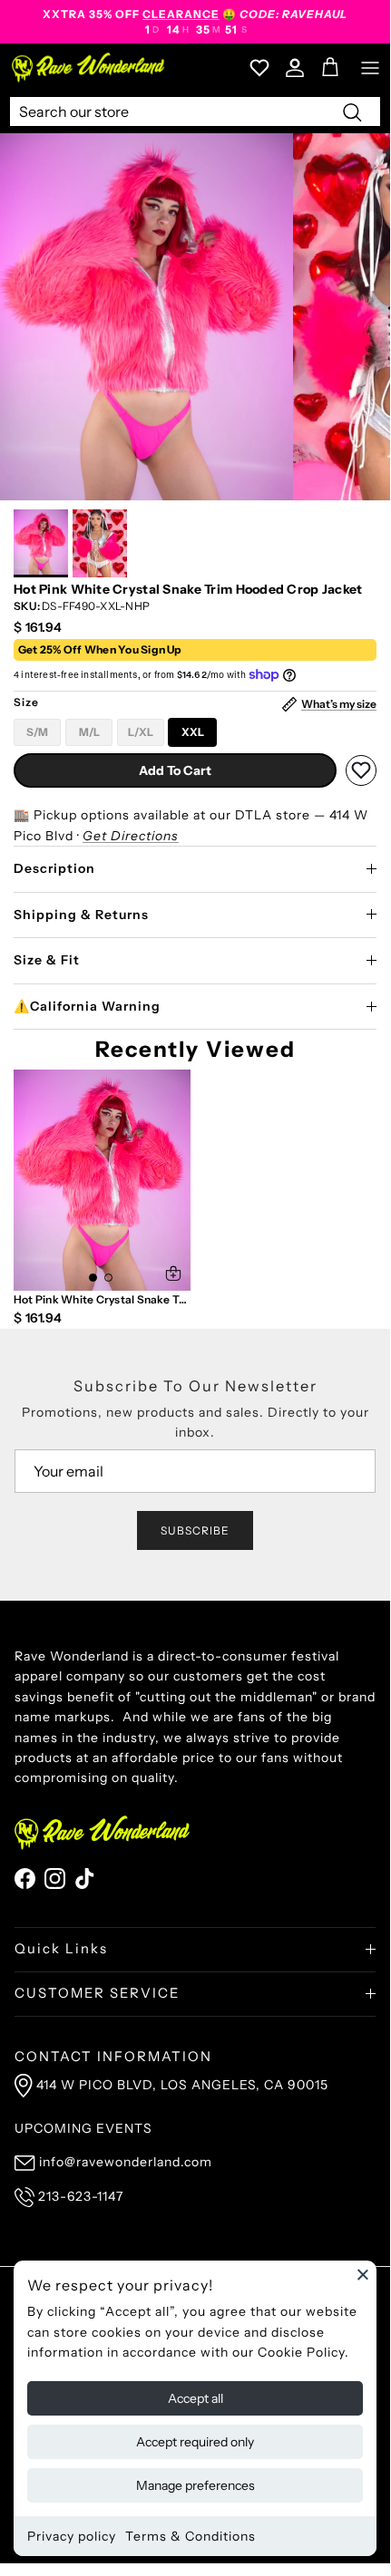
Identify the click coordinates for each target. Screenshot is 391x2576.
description (54, 868)
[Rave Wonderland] (89, 68)
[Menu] (370, 68)
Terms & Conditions (191, 2536)
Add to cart (175, 770)
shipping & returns (81, 915)
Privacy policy (72, 2536)
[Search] (352, 111)
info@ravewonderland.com (126, 2162)
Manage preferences (195, 2485)
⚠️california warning (87, 1006)
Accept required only (195, 2442)
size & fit (47, 960)
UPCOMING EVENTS (83, 2128)
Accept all (195, 2398)
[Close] (363, 2274)
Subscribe (195, 1530)
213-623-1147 (81, 2196)
